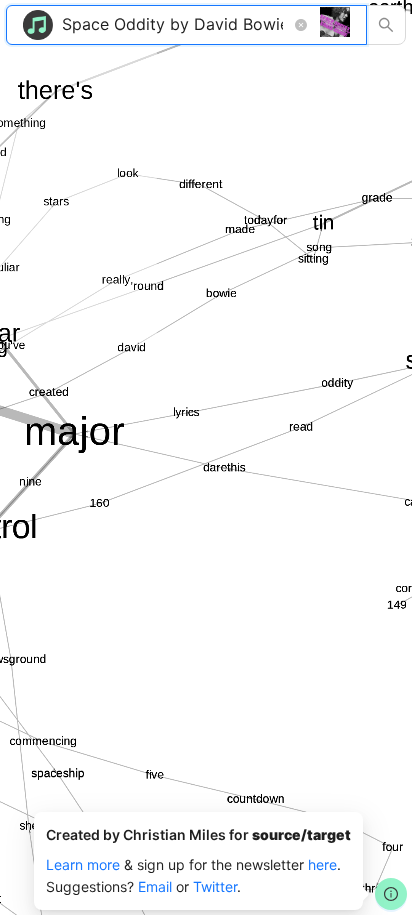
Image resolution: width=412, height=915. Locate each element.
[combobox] (174, 25)
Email (155, 886)
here (322, 864)
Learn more (83, 864)
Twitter (215, 886)
